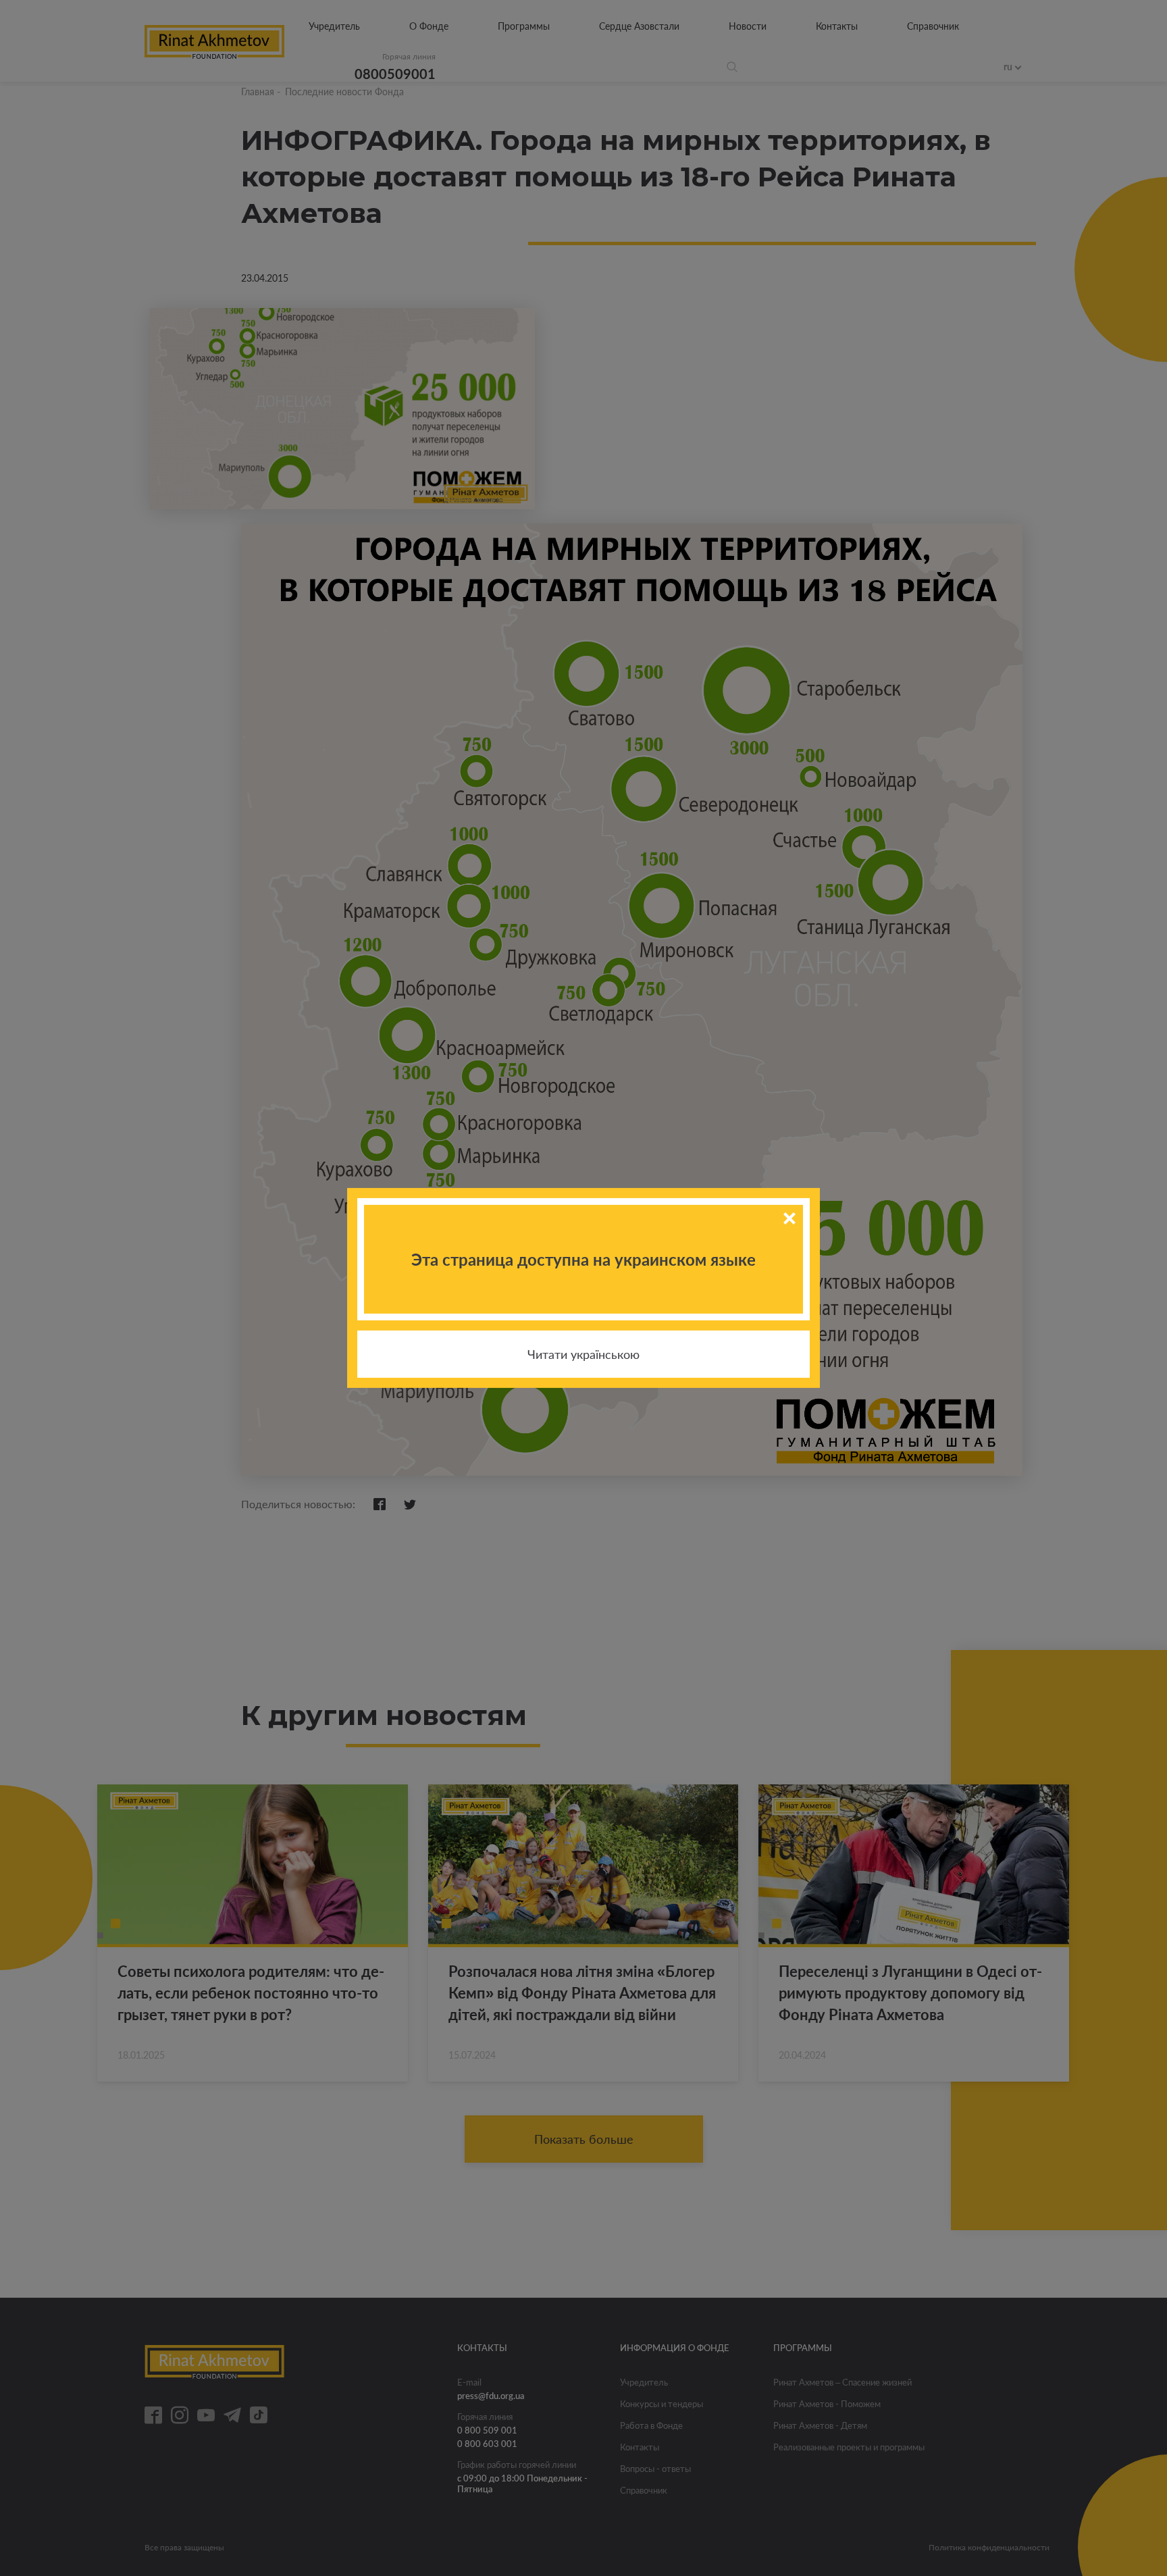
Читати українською (583, 1354)
